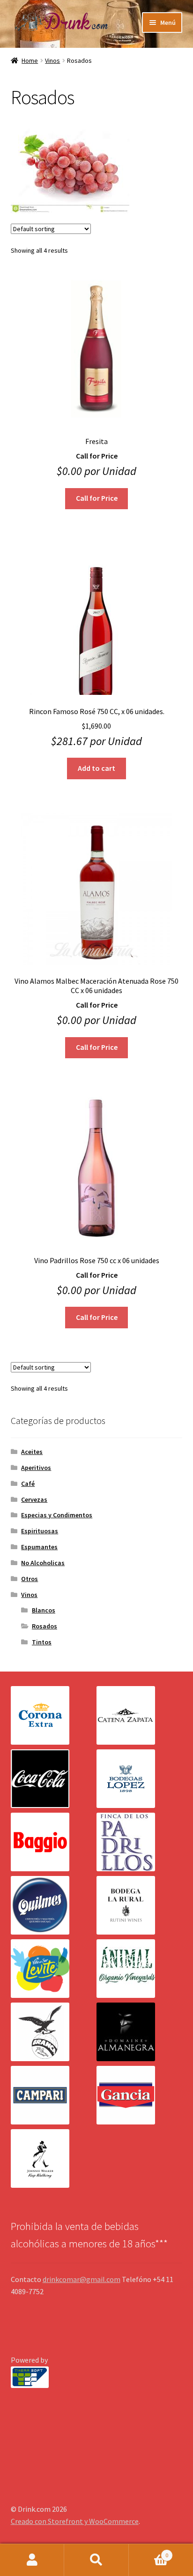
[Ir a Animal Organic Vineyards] (139, 1969)
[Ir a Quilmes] (54, 1905)
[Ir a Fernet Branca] (54, 2032)
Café (28, 1484)
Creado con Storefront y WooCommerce (75, 2521)
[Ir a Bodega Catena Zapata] (139, 1715)
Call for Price (97, 498)
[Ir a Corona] (54, 1715)
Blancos (44, 1610)
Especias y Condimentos (57, 1515)
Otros (30, 1579)
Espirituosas (40, 1531)
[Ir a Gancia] (139, 2095)
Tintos (42, 1642)
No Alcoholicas (43, 1563)
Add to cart (96, 768)
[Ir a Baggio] (54, 1842)
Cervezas (34, 1499)
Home (30, 60)
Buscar (96, 2560)
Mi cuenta (32, 2560)
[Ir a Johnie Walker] (54, 2158)
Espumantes (39, 1547)
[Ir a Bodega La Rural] (139, 1905)
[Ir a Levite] (54, 1969)
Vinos (52, 60)
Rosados (45, 1626)
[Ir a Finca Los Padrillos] (139, 1842)
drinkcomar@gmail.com (82, 2279)
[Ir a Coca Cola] (54, 1779)
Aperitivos (36, 1468)
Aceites (32, 1452)
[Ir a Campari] (54, 2095)
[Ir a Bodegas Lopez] (139, 1779)
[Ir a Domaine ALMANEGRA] (139, 2032)
